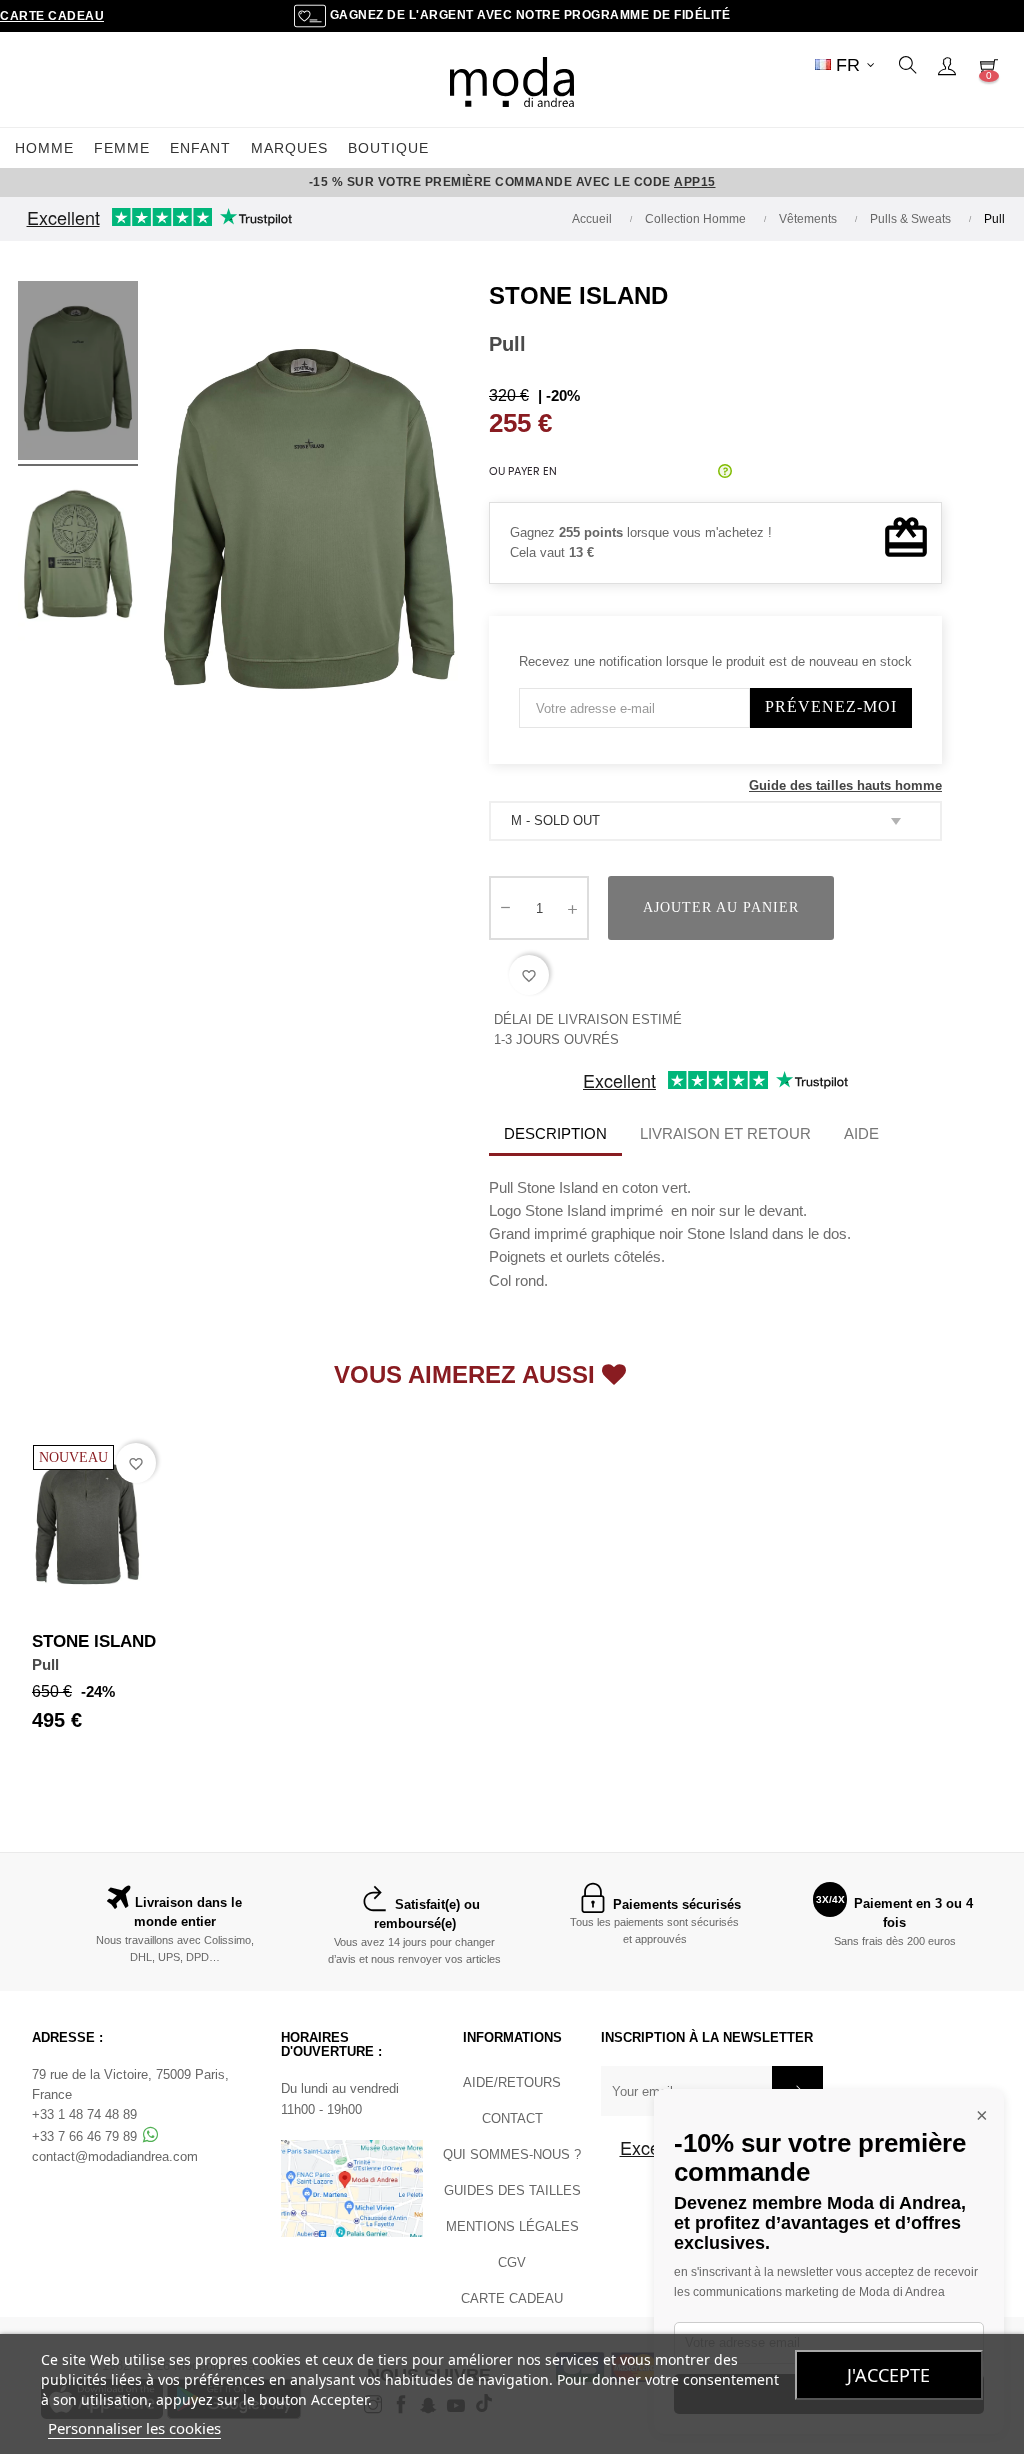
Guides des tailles (512, 2190)
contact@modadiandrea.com (115, 2156)
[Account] (947, 65)
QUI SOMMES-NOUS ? (512, 2154)
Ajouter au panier (721, 907)
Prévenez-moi (831, 706)
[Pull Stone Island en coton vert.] (78, 374)
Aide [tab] (861, 1133)
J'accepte (888, 2375)
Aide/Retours (512, 2082)
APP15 (695, 182)
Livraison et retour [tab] (725, 1133)
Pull (45, 1664)
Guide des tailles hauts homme (845, 785)
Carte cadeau (52, 16)
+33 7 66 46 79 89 (86, 2136)
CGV (512, 2262)
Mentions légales (512, 2226)
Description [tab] (555, 1133)
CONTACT (512, 2118)
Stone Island (578, 295)
